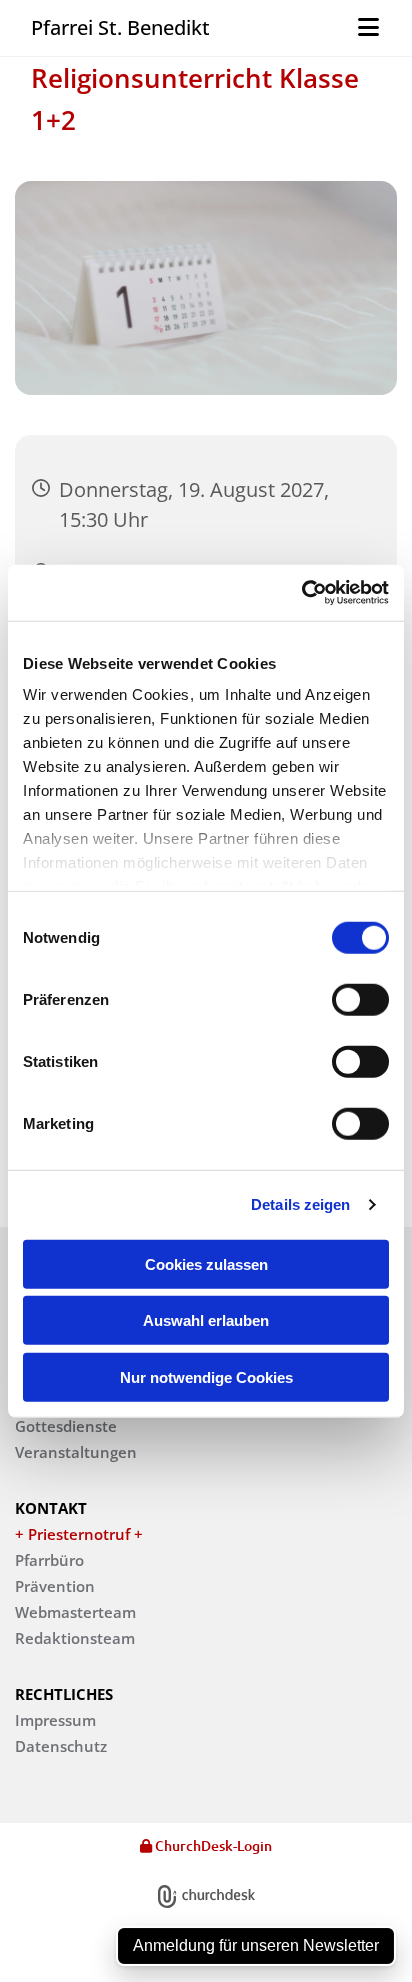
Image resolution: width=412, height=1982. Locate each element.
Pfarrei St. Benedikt (120, 27)
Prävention (55, 1586)
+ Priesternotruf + (79, 1534)
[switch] (360, 999)
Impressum (55, 1720)
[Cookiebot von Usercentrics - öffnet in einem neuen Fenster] (301, 593)
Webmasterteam (75, 1612)
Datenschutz (61, 1746)
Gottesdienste (66, 1426)
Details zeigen (300, 1204)
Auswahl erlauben (206, 1320)
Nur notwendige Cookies (206, 1376)
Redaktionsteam (75, 1638)
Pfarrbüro (49, 1560)
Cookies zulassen (206, 1263)
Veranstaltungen (76, 1452)
